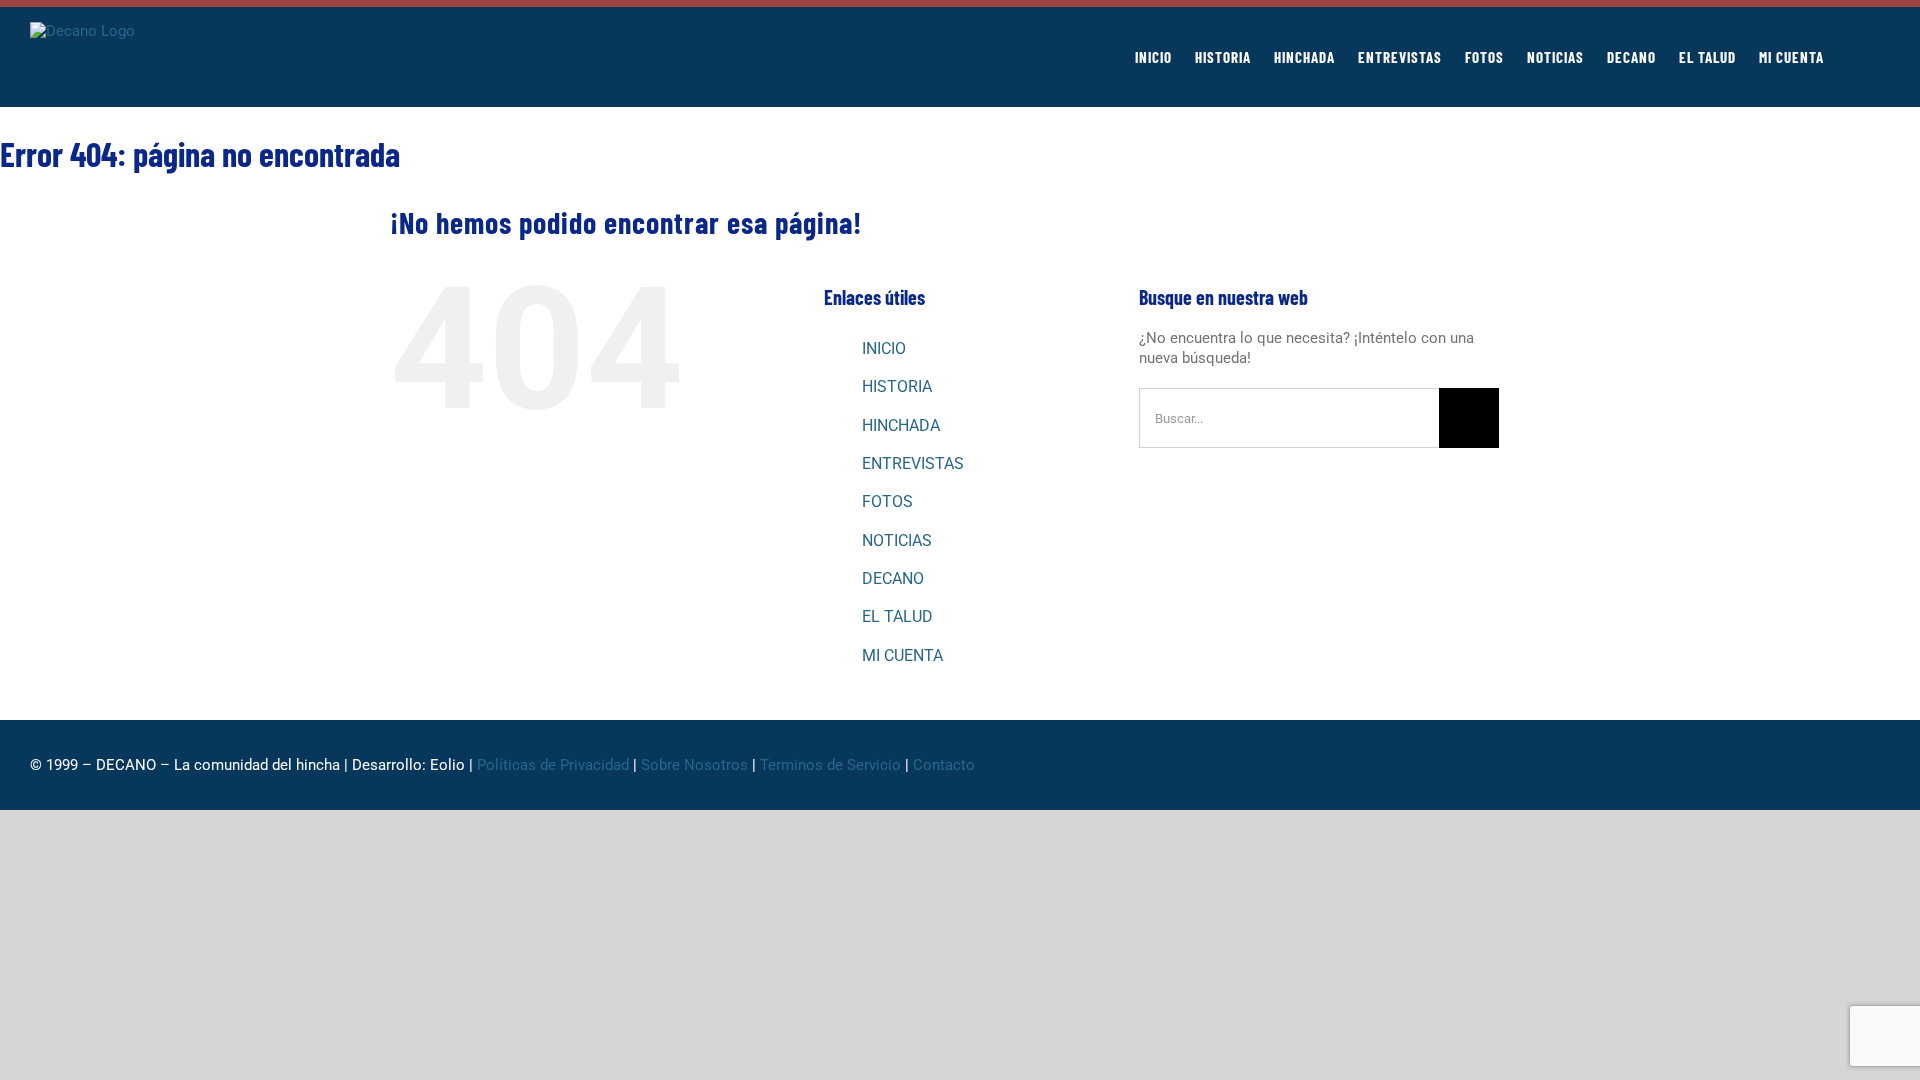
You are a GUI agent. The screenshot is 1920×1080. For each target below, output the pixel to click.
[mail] (1884, 765)
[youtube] (1852, 765)
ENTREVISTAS (913, 463)
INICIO (884, 348)
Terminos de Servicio (830, 765)
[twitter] (1756, 765)
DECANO (893, 578)
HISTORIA (897, 386)
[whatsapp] (1788, 765)
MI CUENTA (902, 655)
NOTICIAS (897, 540)
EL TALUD (897, 616)
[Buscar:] (1289, 417)
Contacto (946, 765)
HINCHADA (901, 425)
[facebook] (1724, 765)
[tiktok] (1820, 765)
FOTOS (887, 501)
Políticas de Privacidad (553, 765)
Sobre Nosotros (694, 765)
